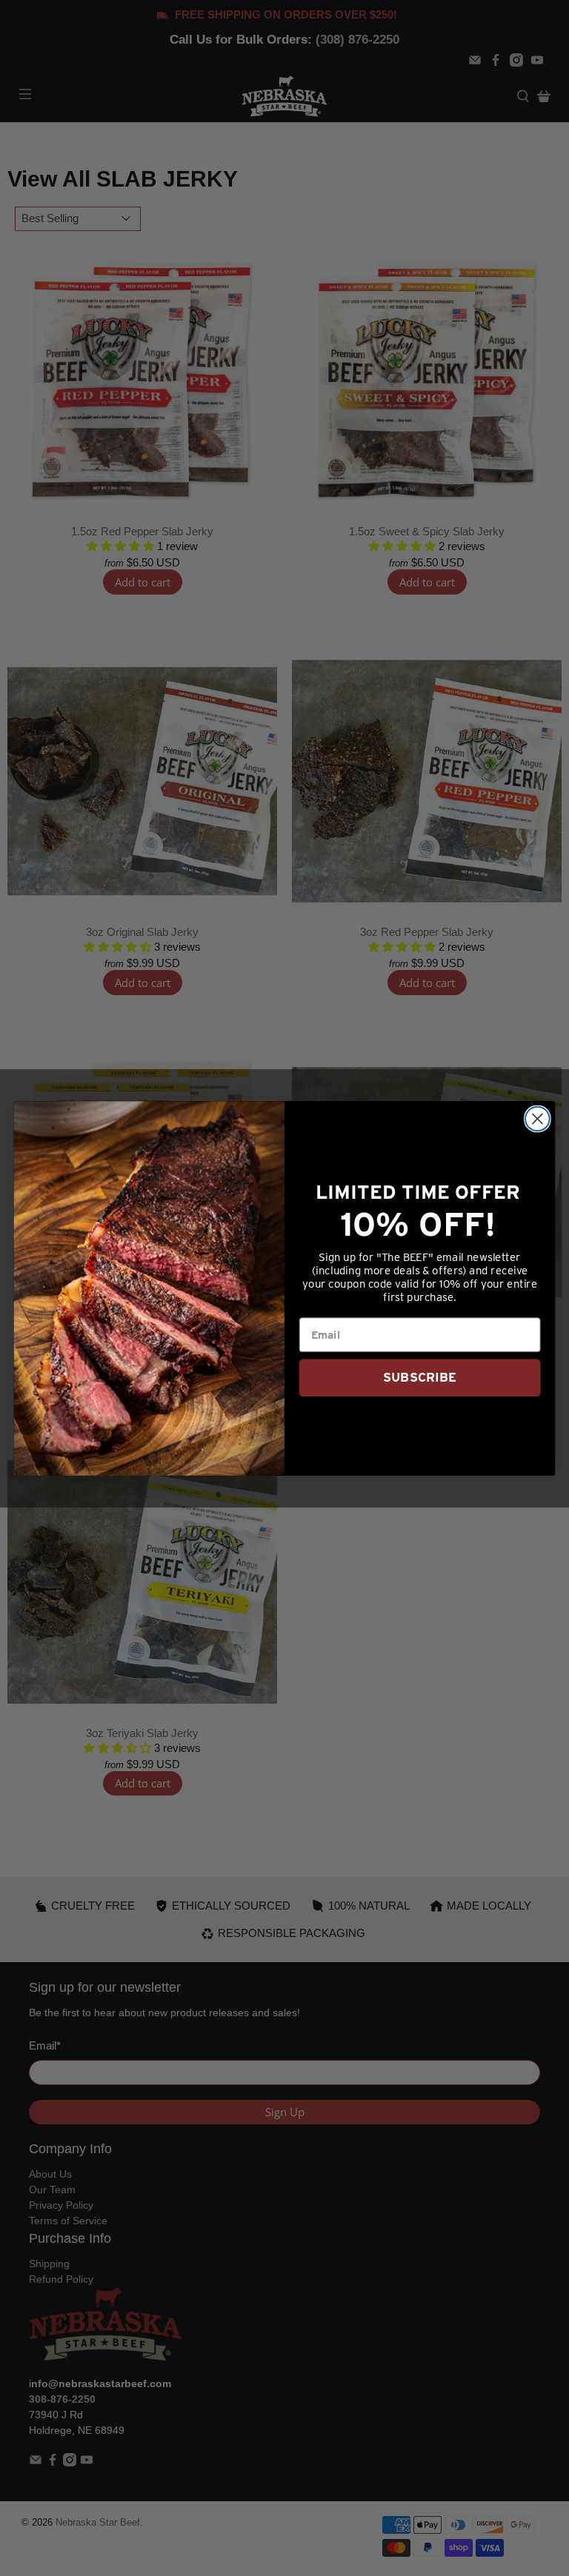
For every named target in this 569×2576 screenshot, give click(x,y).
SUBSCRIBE (420, 1377)
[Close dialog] (538, 1118)
